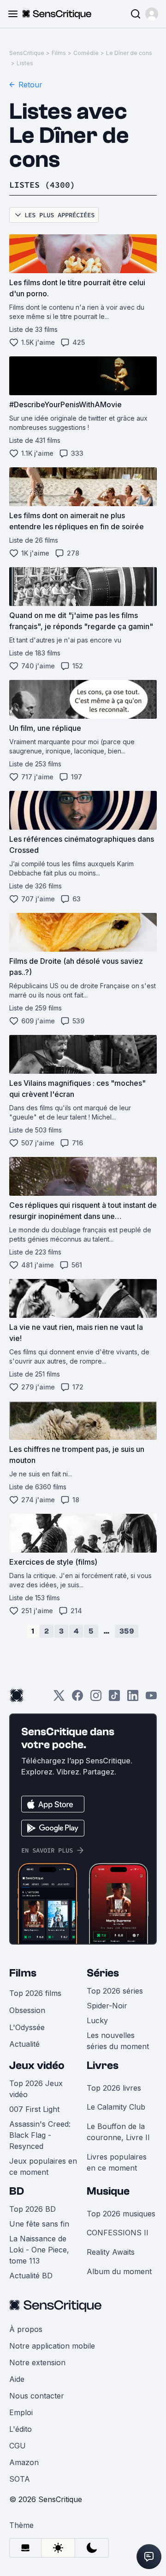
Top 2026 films (35, 1993)
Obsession (27, 2010)
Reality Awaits (111, 2252)
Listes (25, 63)
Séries (103, 1973)
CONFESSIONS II (118, 2233)
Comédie (86, 53)
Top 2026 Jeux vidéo (36, 2089)
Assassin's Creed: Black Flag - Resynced (40, 2135)
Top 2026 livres (114, 2088)
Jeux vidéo (37, 2065)
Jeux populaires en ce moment (43, 2166)
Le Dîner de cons (129, 53)
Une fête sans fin (39, 2224)
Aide (17, 2379)
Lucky (97, 2020)
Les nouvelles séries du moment (118, 2041)
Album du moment (119, 2271)
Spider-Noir (107, 2006)
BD (17, 2191)
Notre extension (37, 2362)
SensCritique (27, 53)
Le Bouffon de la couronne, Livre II (118, 2132)
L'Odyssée (27, 2027)
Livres (103, 2065)
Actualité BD (31, 2276)
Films (59, 53)
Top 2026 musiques (121, 2214)
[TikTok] (114, 1698)
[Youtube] (151, 1698)
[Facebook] (77, 1698)
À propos (26, 2329)
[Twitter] (59, 1698)
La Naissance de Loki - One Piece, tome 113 (39, 2250)
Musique (108, 2191)
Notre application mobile (52, 2346)
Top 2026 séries (115, 1991)
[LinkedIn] (133, 1698)
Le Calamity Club (116, 2107)
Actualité (24, 2044)
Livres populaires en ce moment (117, 2162)
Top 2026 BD (33, 2209)
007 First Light (34, 2109)
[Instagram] (96, 1698)
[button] (152, 14)
